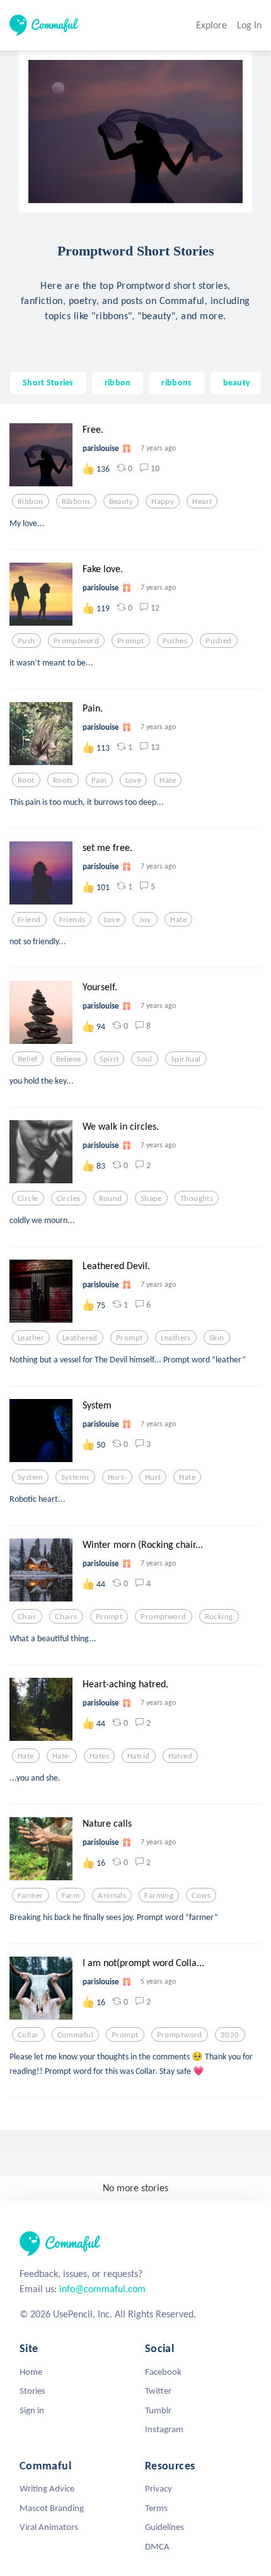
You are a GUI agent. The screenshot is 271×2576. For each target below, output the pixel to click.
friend (29, 920)
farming (159, 1895)
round (111, 1198)
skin (217, 1338)
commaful (75, 2035)
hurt (153, 1477)
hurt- (117, 1477)
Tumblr (158, 2410)
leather (31, 1338)
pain (99, 780)
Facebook (163, 2372)
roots (63, 780)
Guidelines (164, 2527)
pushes (175, 641)
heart (202, 501)
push (26, 641)
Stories (32, 2391)
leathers (176, 1338)
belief (28, 1059)
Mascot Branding (52, 2508)
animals (112, 1895)
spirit (109, 1059)
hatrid (139, 1756)
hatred (181, 1756)
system (30, 1477)
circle (28, 1198)
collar (28, 2035)
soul (145, 1059)
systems (75, 1477)
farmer (31, 1895)
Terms (156, 2508)
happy (163, 501)
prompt (131, 641)
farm (71, 1895)
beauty (237, 382)
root (26, 780)
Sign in (32, 2410)
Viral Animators (49, 2527)
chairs (66, 1617)
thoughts (197, 1198)
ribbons (176, 382)
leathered (80, 1338)
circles (69, 1198)
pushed (219, 641)
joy (145, 920)
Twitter (158, 2391)
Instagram (164, 2429)
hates (99, 1756)
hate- (62, 1756)
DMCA (157, 2546)
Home (31, 2372)
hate (168, 780)
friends (72, 920)
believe (69, 1059)
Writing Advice (47, 2488)
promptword (76, 641)
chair (27, 1617)
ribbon (118, 382)
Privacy (159, 2488)
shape (151, 1198)
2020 (230, 2035)
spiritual (186, 1059)
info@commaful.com (102, 2289)
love (134, 780)
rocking (219, 1617)
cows (201, 1895)
